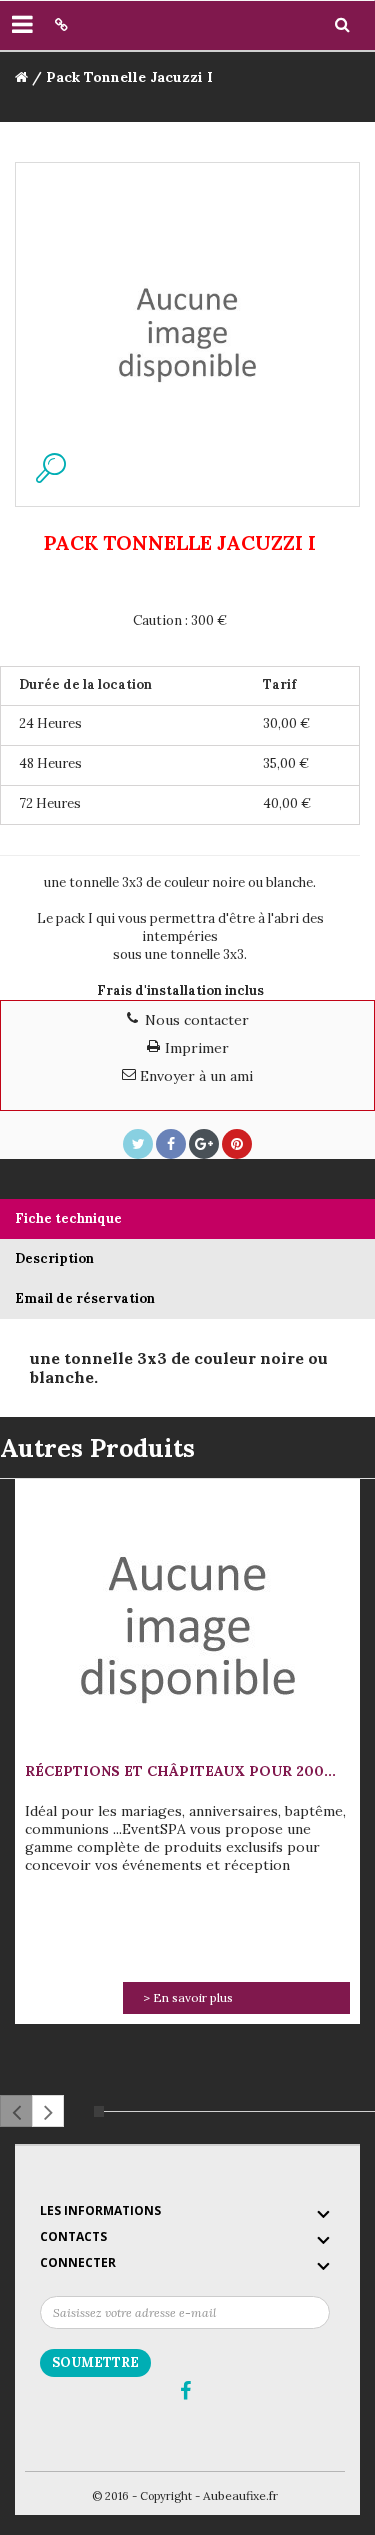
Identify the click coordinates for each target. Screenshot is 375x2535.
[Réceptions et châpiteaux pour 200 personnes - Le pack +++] (188, 1621)
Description (54, 1258)
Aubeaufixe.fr (240, 2495)
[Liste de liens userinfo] (61, 25)
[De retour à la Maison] (21, 77)
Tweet (138, 1144)
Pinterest (237, 1144)
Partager (171, 1144)
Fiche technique (68, 1218)
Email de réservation (85, 1298)
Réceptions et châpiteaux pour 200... (180, 1771)
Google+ (204, 1144)
